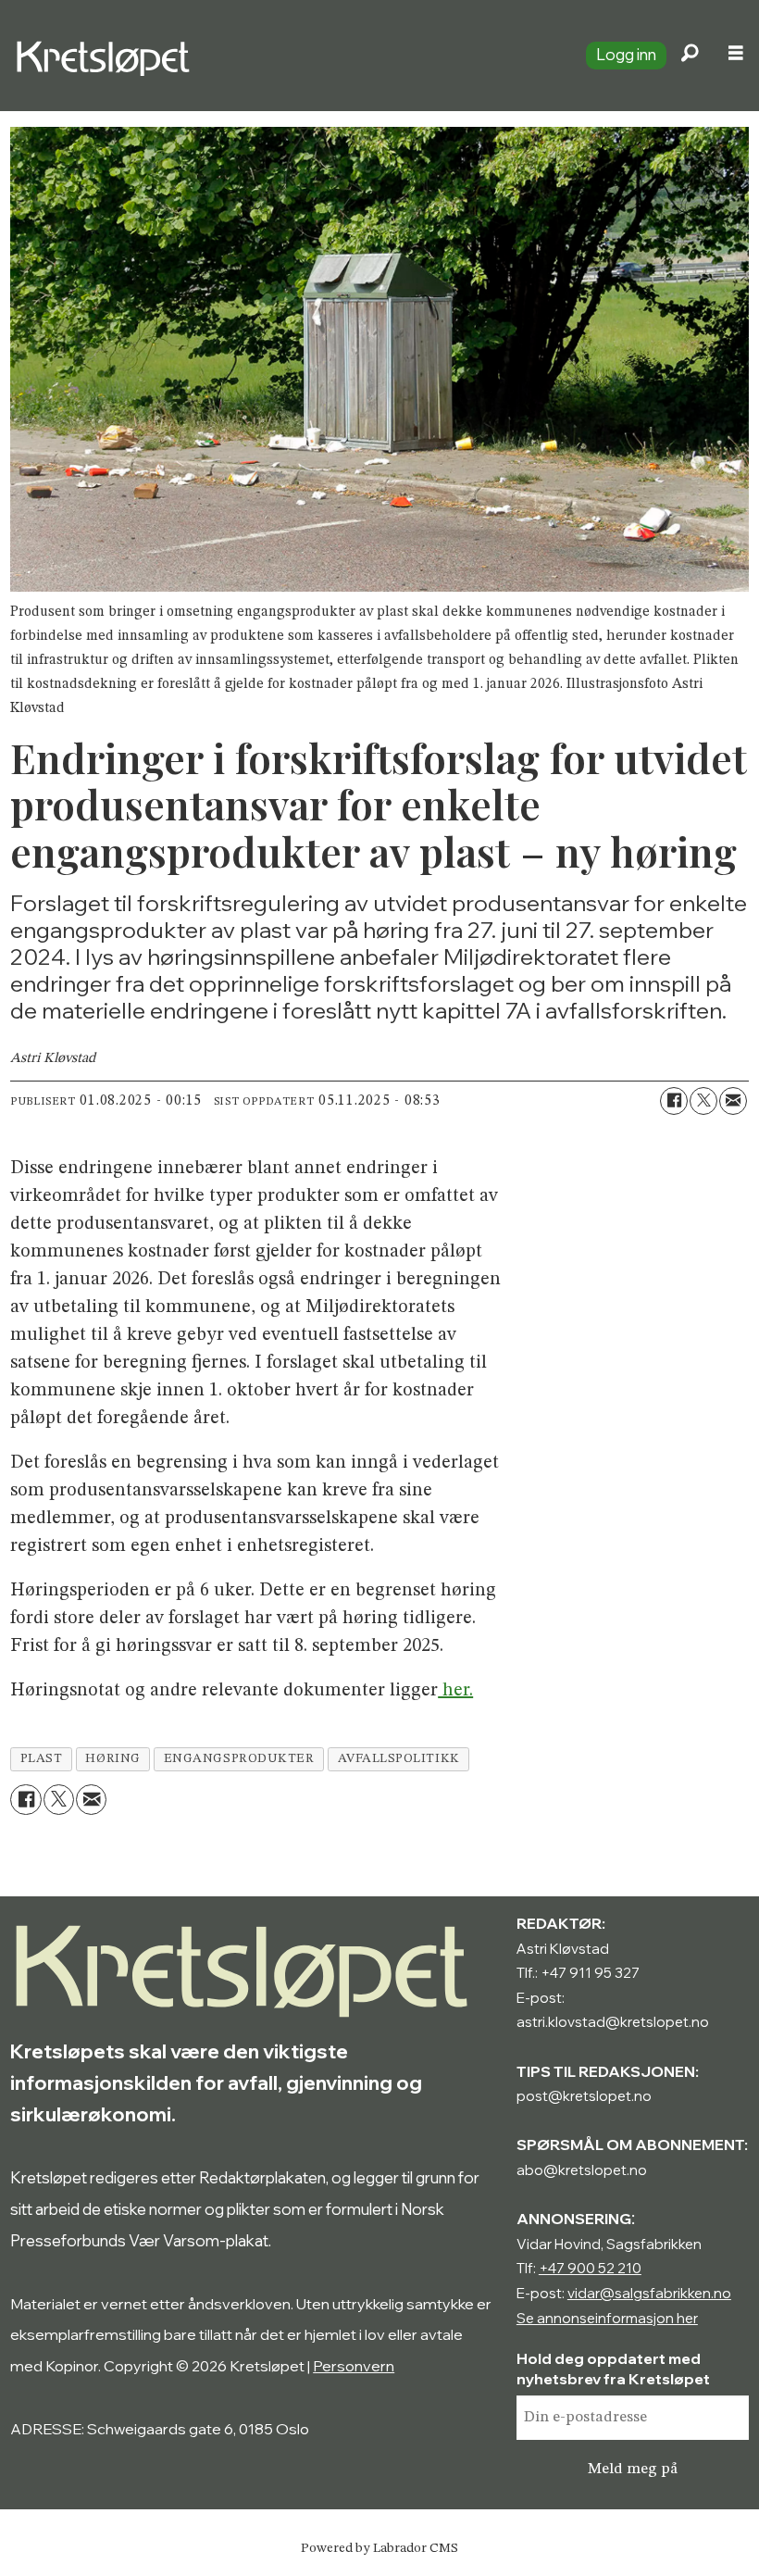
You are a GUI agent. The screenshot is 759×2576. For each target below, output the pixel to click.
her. (455, 1691)
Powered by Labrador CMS (379, 2548)
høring (112, 1759)
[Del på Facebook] (674, 1101)
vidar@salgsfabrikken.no (649, 2293)
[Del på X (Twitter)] (703, 1101)
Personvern (354, 2366)
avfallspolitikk (399, 1759)
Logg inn (626, 54)
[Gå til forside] (286, 56)
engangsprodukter (239, 1759)
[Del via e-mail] (733, 1101)
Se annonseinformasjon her (607, 2318)
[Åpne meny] (736, 56)
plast (42, 1759)
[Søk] (690, 56)
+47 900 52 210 (590, 2268)
